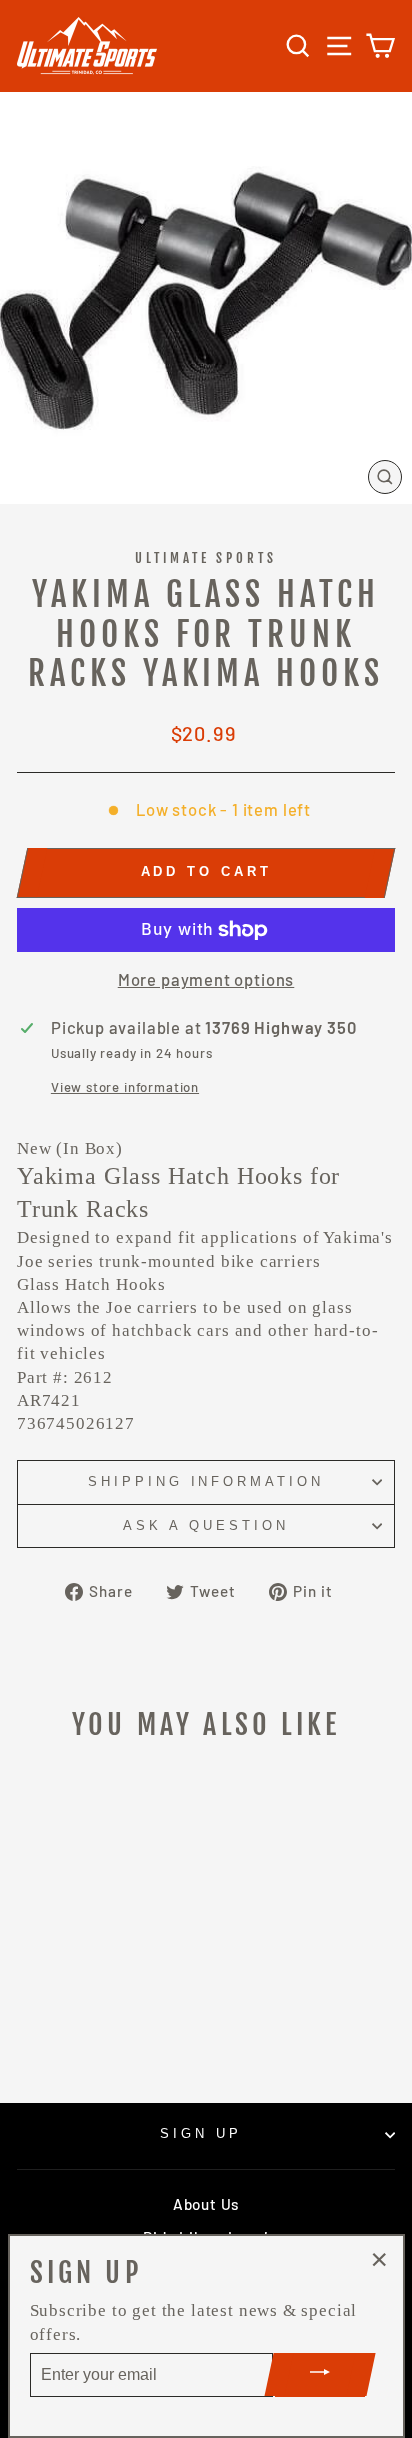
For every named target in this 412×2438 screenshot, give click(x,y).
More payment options (206, 979)
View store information (125, 1087)
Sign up (201, 2133)
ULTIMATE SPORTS (206, 558)
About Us (206, 2204)
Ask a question (206, 1525)
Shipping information (206, 1481)
